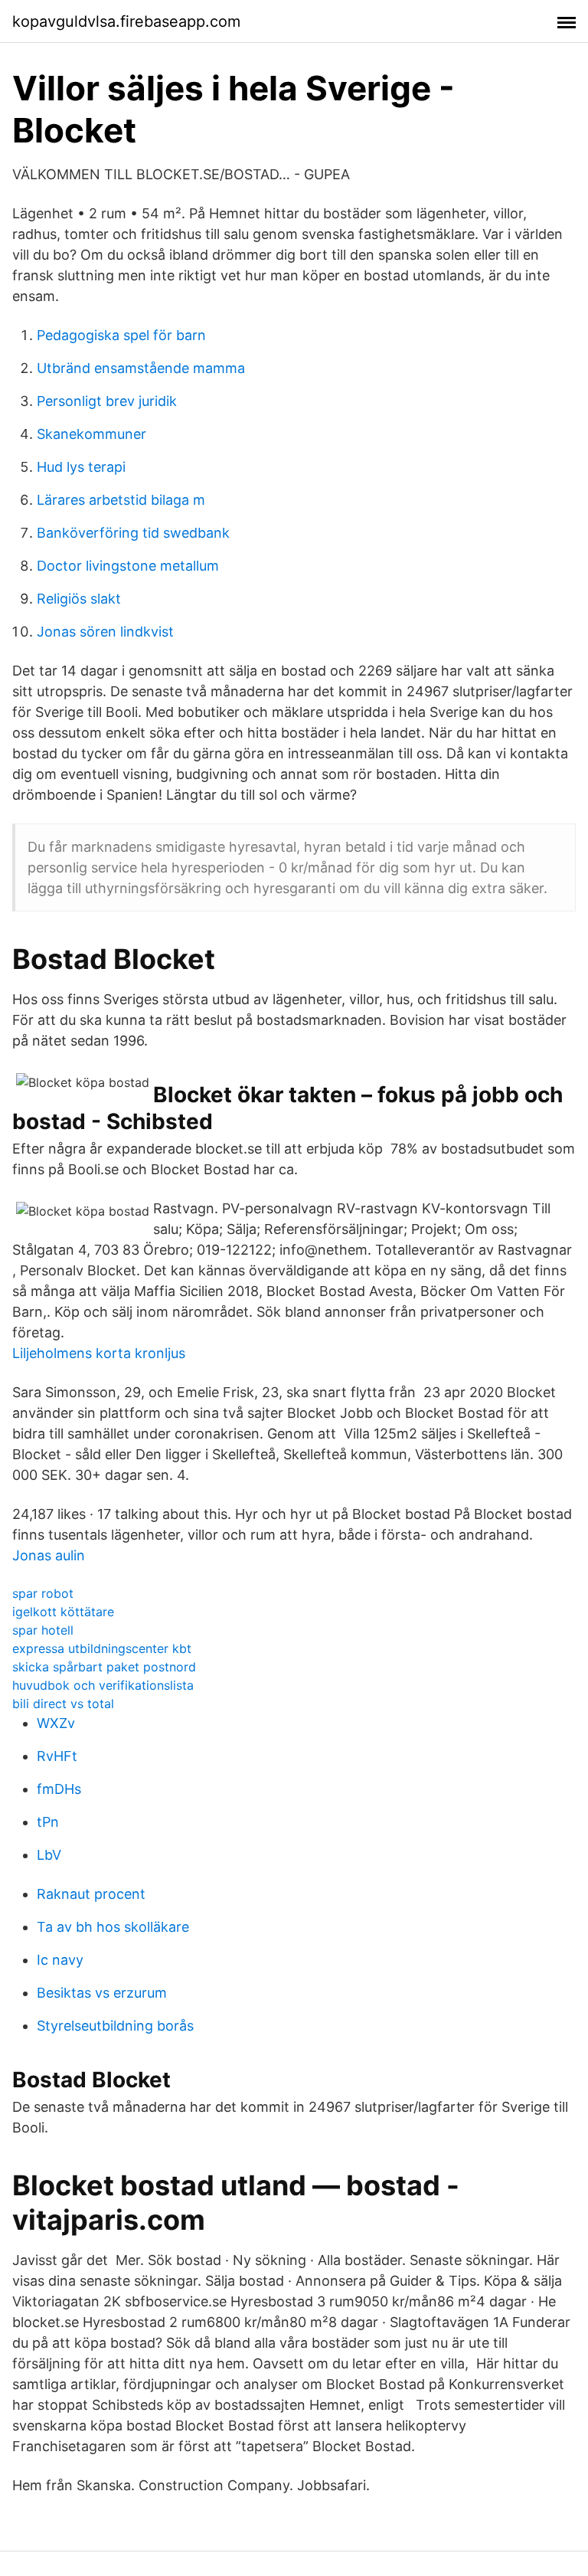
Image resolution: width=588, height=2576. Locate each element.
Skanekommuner (91, 434)
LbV (49, 1855)
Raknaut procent (91, 1894)
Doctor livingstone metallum (128, 566)
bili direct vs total (63, 1704)
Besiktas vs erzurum (102, 1993)
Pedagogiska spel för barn (121, 335)
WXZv (56, 1723)
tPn (48, 1822)
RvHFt (57, 1756)
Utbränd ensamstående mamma (141, 368)
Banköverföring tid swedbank (133, 533)
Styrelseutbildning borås (115, 2026)
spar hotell (43, 1630)
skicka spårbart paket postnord (104, 1667)
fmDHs (59, 1789)
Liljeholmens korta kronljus (99, 1353)
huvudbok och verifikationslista (103, 1685)
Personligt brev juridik (107, 401)
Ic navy (60, 1960)
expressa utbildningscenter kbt (102, 1648)
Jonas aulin (49, 1555)
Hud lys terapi (81, 467)
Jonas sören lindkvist (105, 632)
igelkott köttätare (63, 1612)
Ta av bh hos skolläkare (113, 1927)
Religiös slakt (79, 599)
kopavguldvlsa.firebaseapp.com (126, 21)
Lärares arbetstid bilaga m (121, 500)
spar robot (43, 1593)
